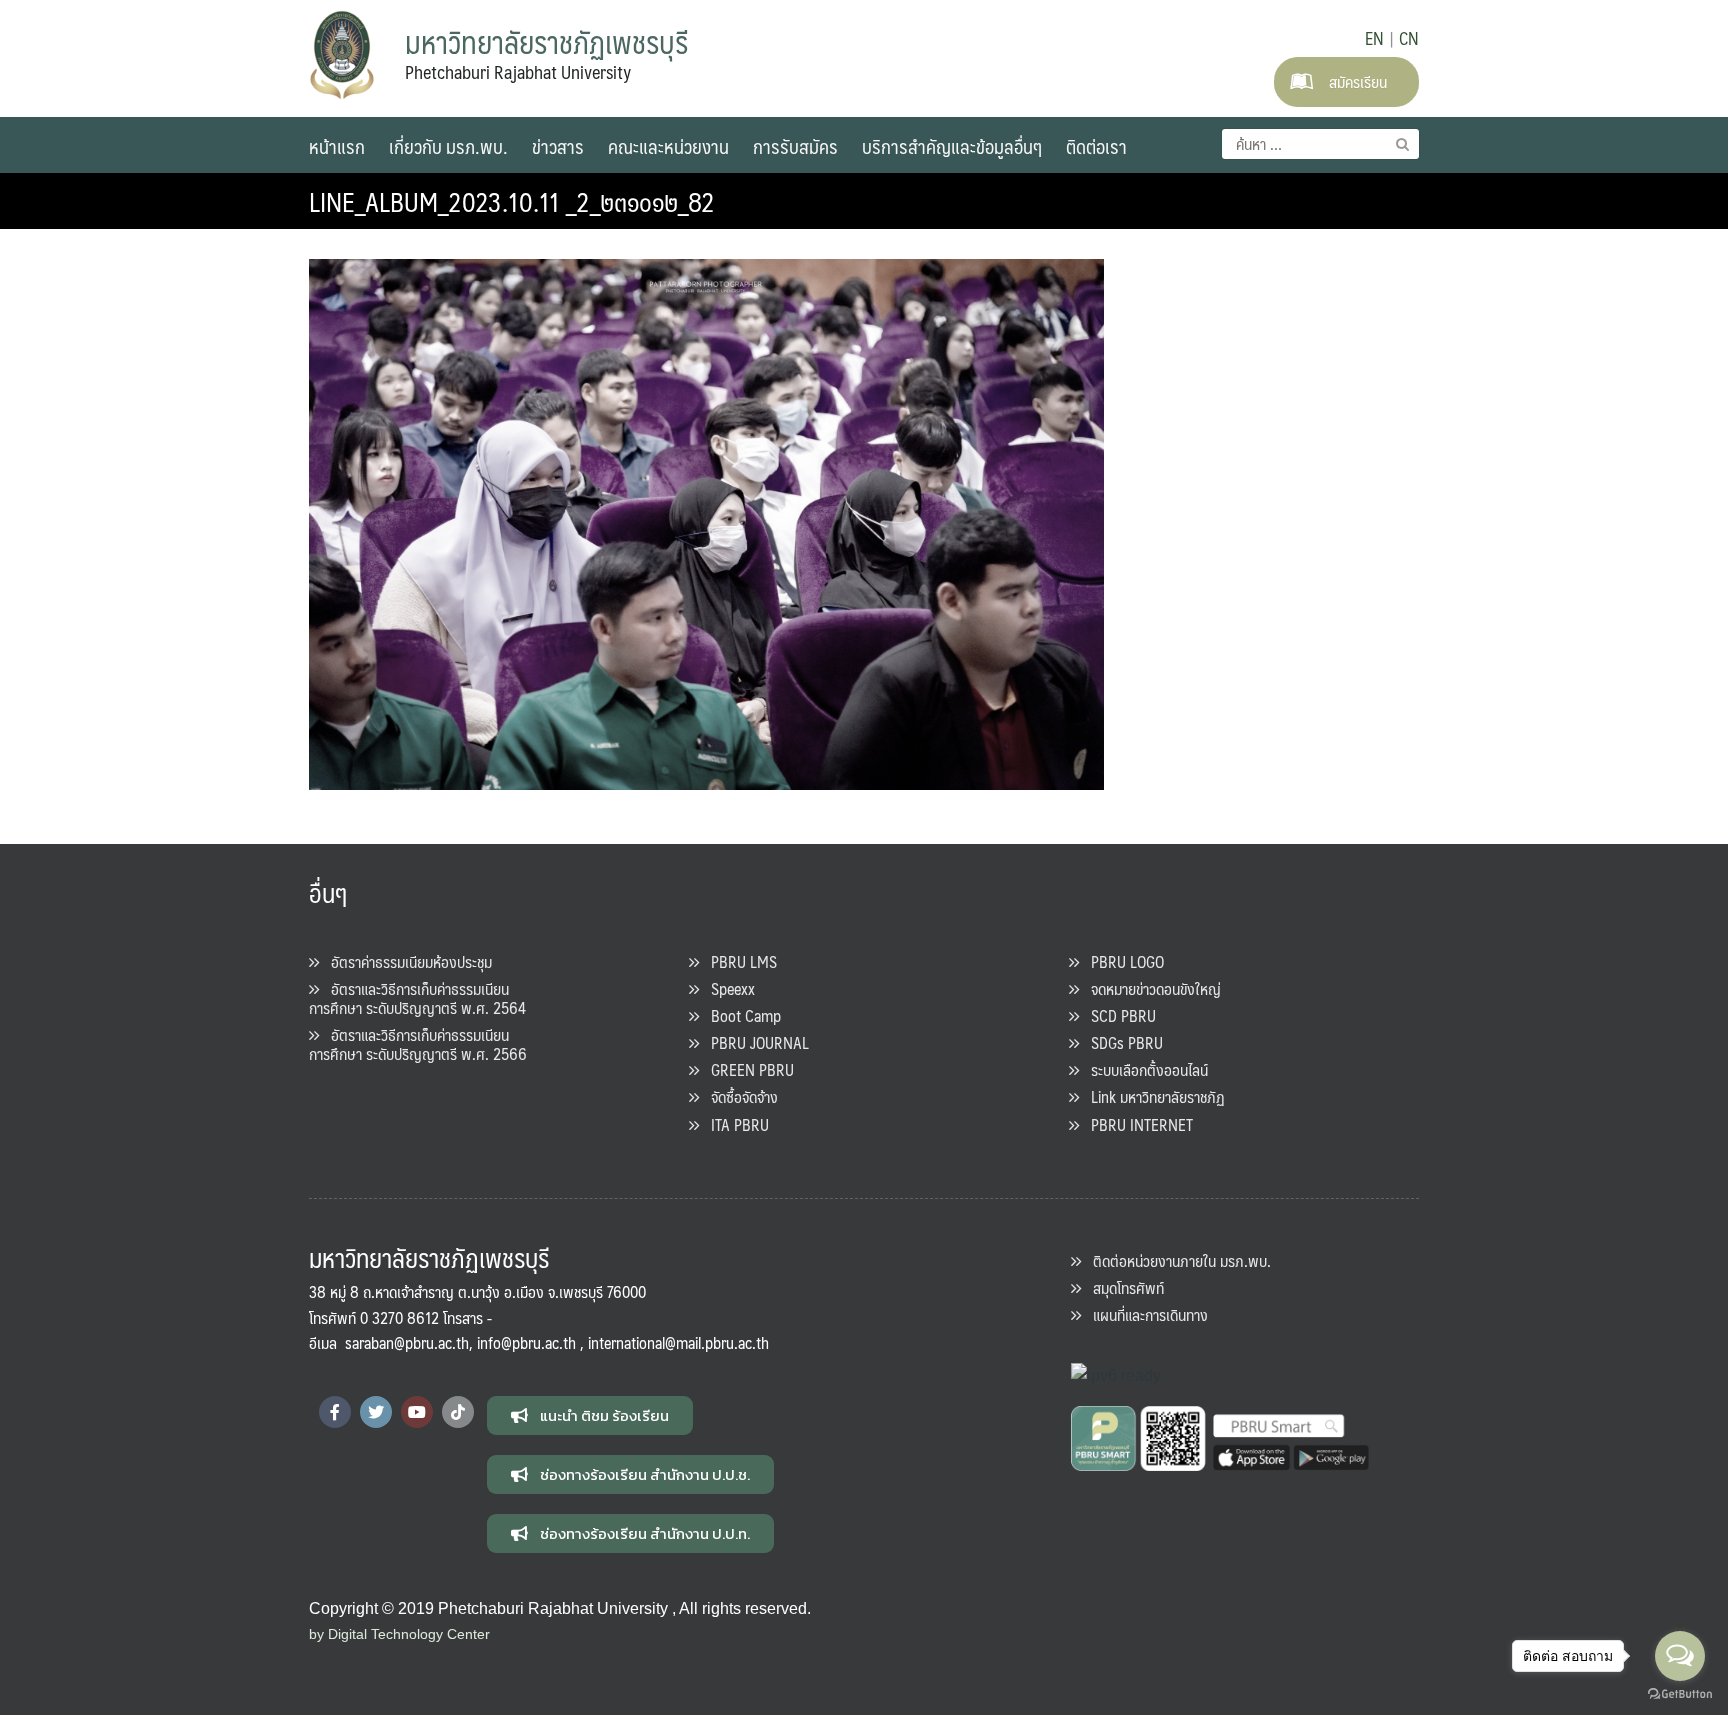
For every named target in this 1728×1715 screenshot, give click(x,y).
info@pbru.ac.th (526, 1342)
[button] (590, 1415)
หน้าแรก (337, 146)
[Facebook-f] (335, 1412)
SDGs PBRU (1121, 1042)
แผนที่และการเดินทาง (1144, 1314)
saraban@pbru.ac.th (407, 1342)
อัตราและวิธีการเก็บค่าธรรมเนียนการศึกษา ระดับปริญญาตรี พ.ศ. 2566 (418, 1044)
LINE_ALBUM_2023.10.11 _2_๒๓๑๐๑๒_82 (512, 201)
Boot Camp (740, 1015)
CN (1409, 38)
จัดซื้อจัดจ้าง (738, 1096)
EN (1374, 38)
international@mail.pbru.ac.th (678, 1342)
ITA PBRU (734, 1124)
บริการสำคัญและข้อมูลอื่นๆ (952, 146)
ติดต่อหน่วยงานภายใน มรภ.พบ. (1176, 1260)
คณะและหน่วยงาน (668, 146)
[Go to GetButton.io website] (1680, 1694)
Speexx (727, 988)
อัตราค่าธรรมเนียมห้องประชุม (405, 961)
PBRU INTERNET (1136, 1124)
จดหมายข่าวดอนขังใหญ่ (1150, 988)
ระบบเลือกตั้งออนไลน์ (1143, 1069)
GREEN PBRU (746, 1069)
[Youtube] (417, 1412)
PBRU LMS (738, 961)
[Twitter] (376, 1412)
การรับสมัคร (795, 146)
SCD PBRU (1117, 1015)
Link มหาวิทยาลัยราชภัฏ (1152, 1096)
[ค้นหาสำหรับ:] (1320, 144)
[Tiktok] (458, 1412)
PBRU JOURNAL (754, 1042)
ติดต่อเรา (1096, 146)
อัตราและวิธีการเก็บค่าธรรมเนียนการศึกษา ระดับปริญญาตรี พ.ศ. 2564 (417, 998)
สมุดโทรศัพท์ (1122, 1287)
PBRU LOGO (1121, 961)
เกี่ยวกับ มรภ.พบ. (448, 146)
